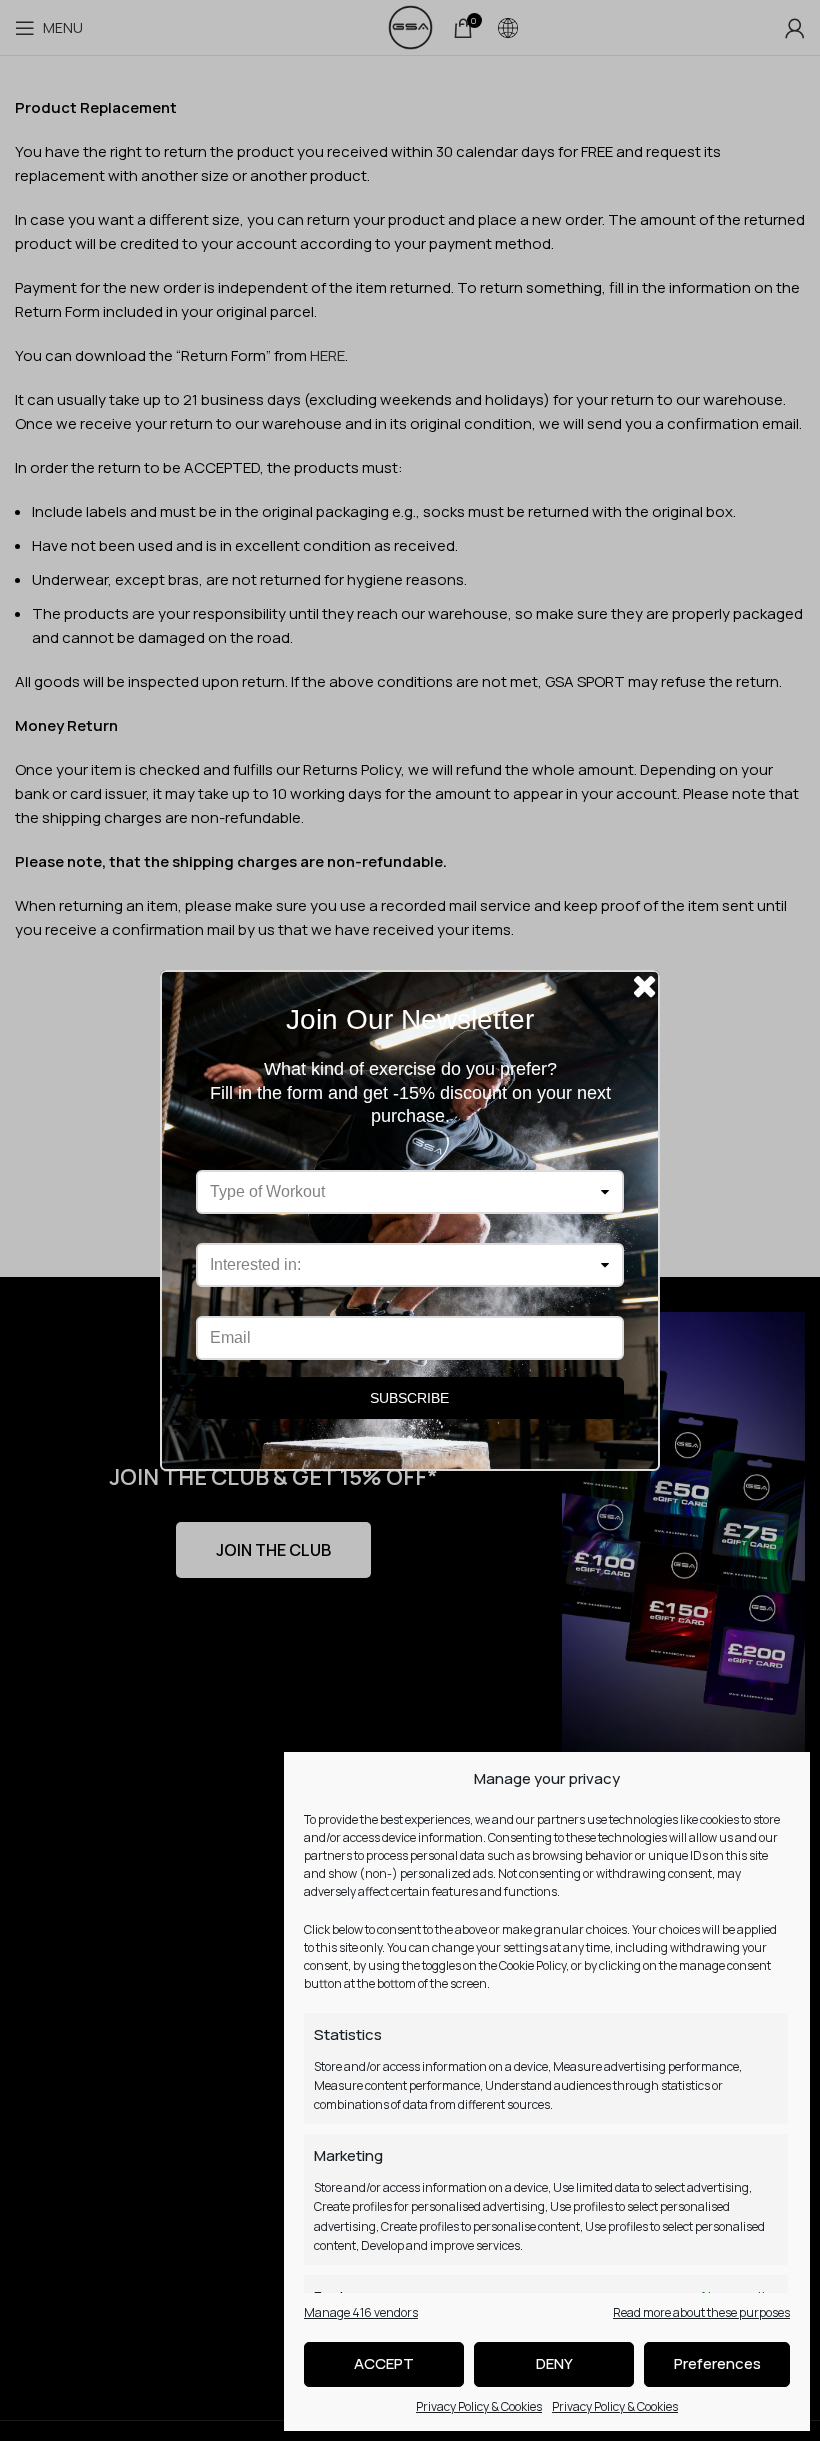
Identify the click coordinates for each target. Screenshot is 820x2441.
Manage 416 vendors (361, 2312)
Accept (384, 2363)
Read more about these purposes (701, 2312)
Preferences (717, 2363)
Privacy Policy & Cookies (479, 2406)
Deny (554, 2363)
